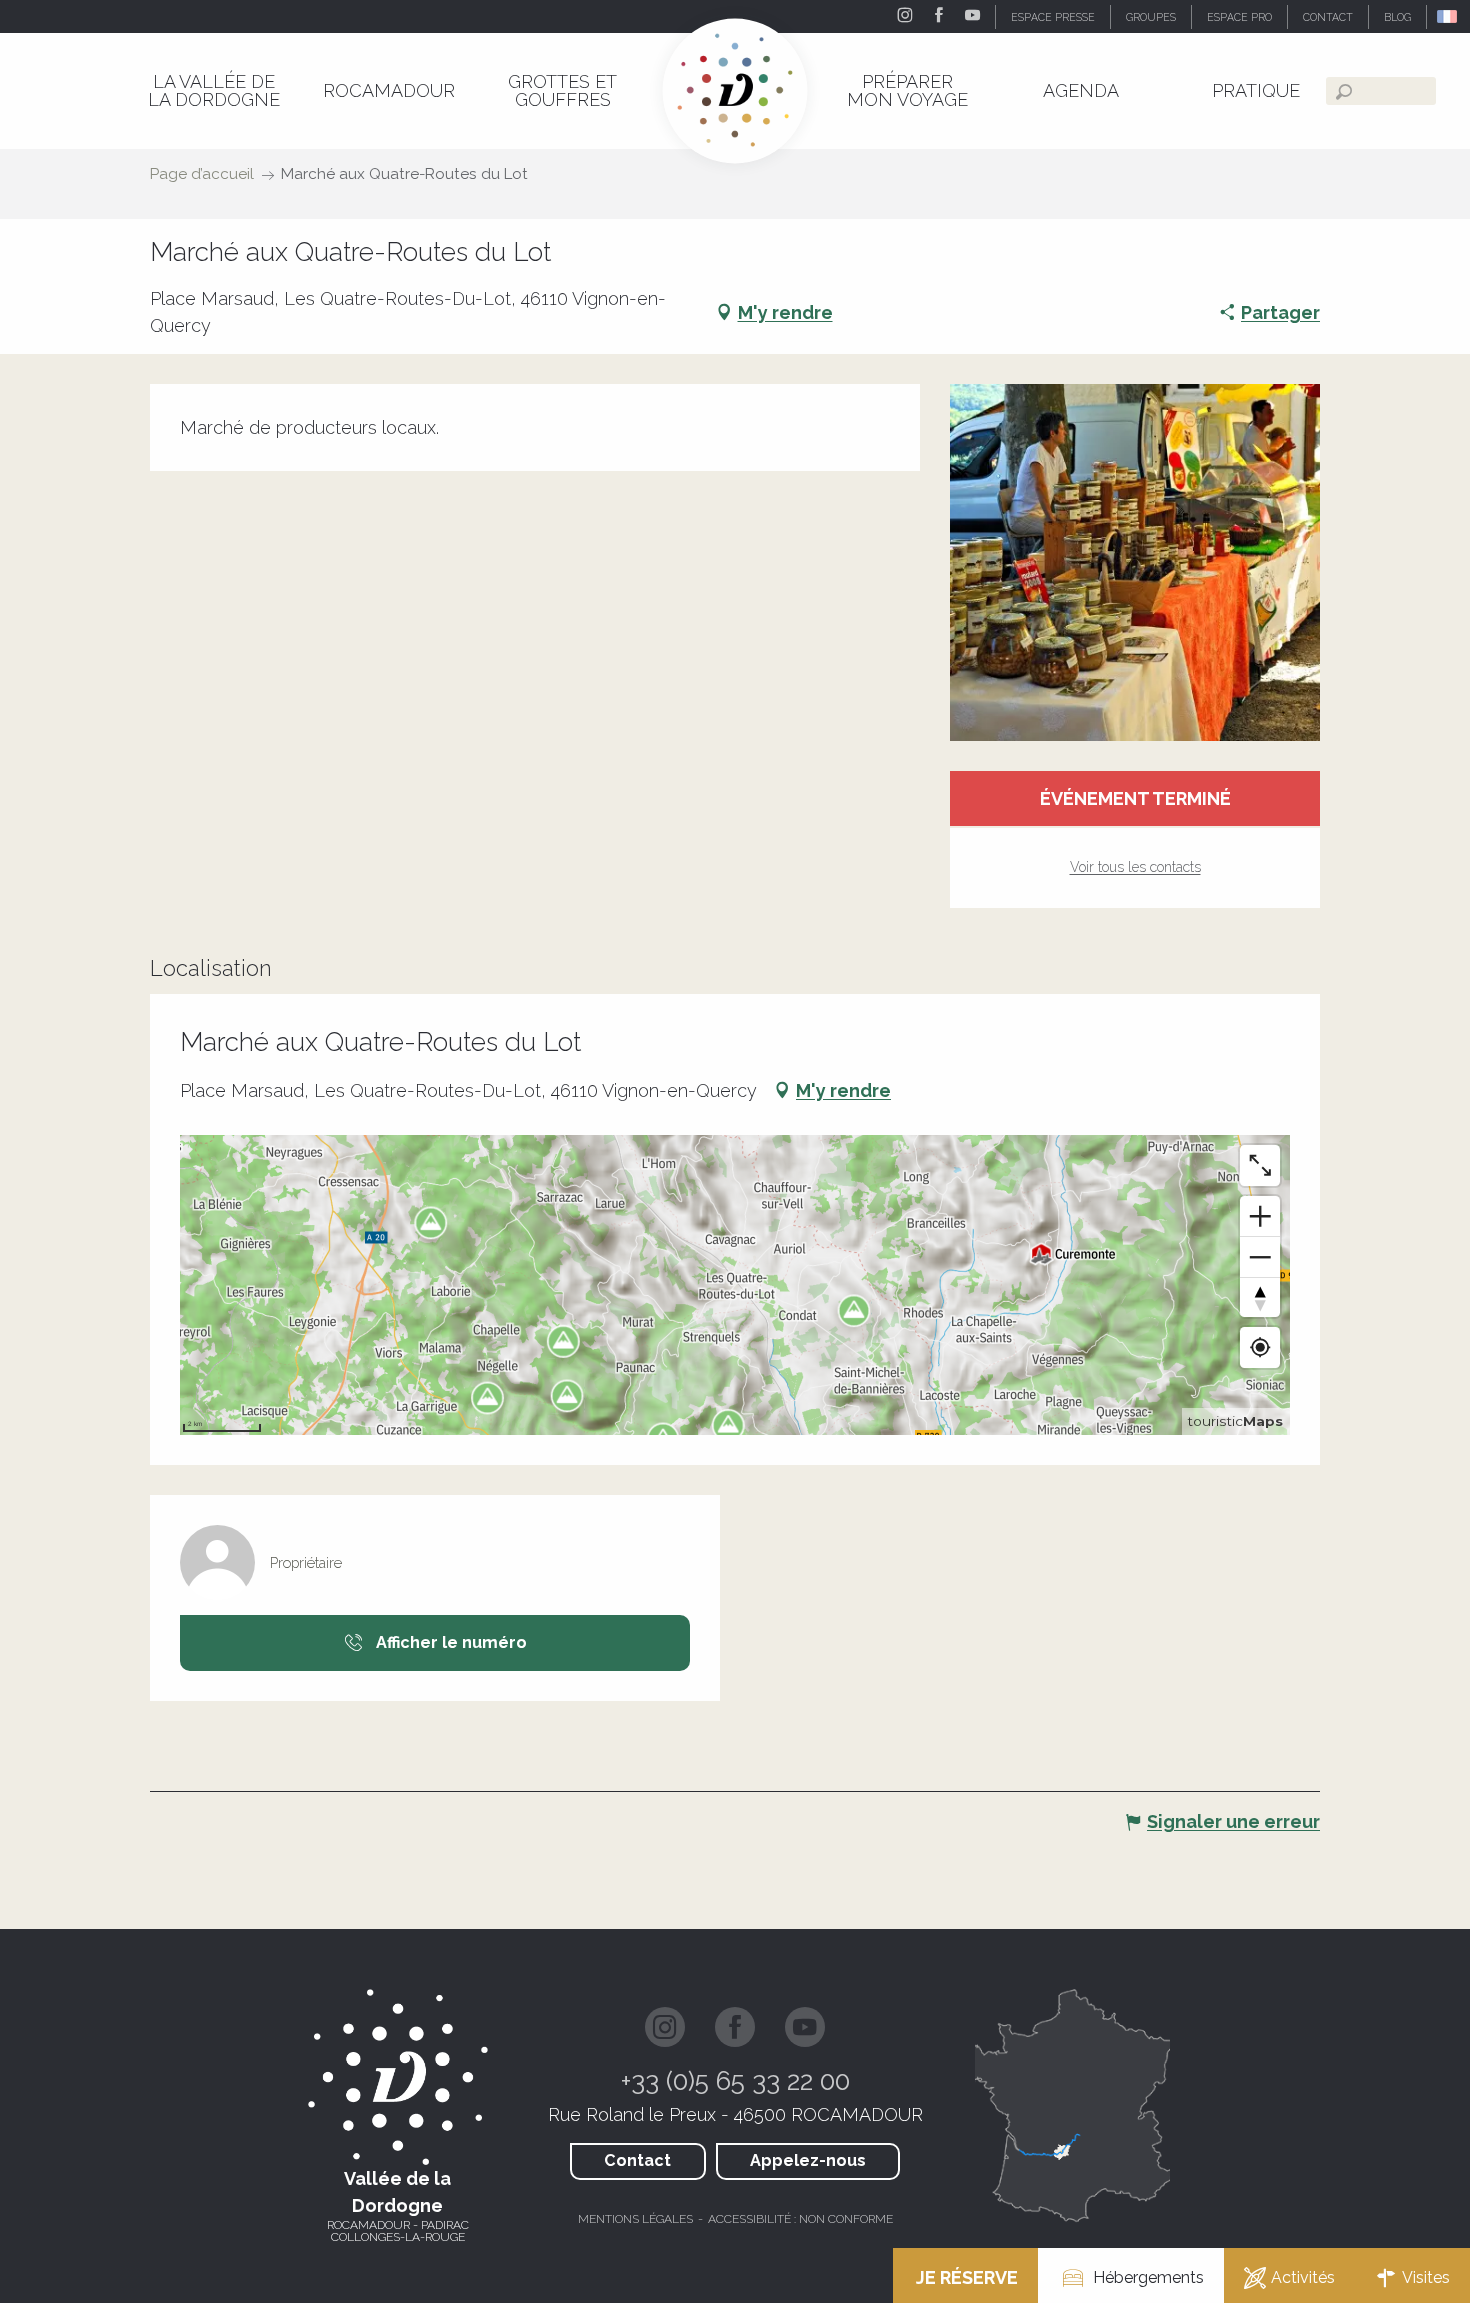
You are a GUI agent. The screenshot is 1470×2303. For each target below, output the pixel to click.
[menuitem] (214, 90)
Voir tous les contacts (1135, 867)
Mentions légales (635, 2219)
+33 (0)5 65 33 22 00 (735, 2081)
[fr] (1448, 16)
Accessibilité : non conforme (800, 2219)
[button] (1448, 16)
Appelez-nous (808, 2160)
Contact (637, 2160)
